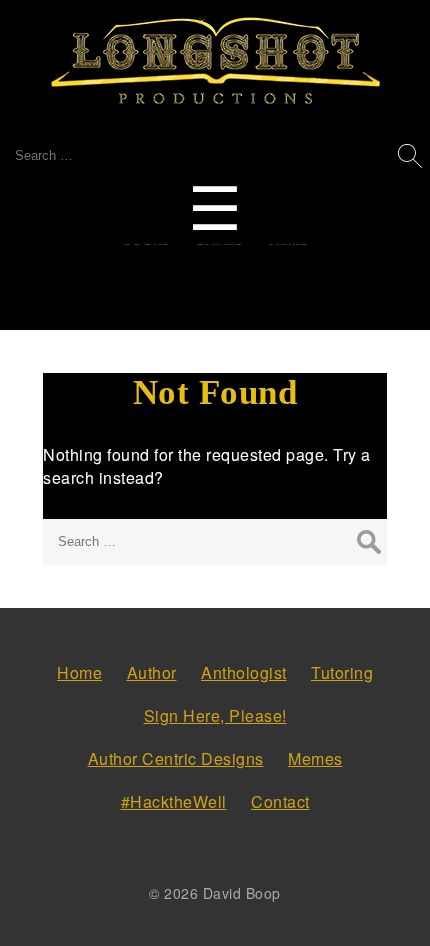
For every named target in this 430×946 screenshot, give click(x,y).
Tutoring (342, 672)
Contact (280, 801)
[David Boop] (215, 61)
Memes (315, 758)
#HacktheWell (174, 801)
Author (152, 672)
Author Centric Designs (176, 758)
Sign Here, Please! (215, 715)
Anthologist (244, 672)
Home (79, 672)
